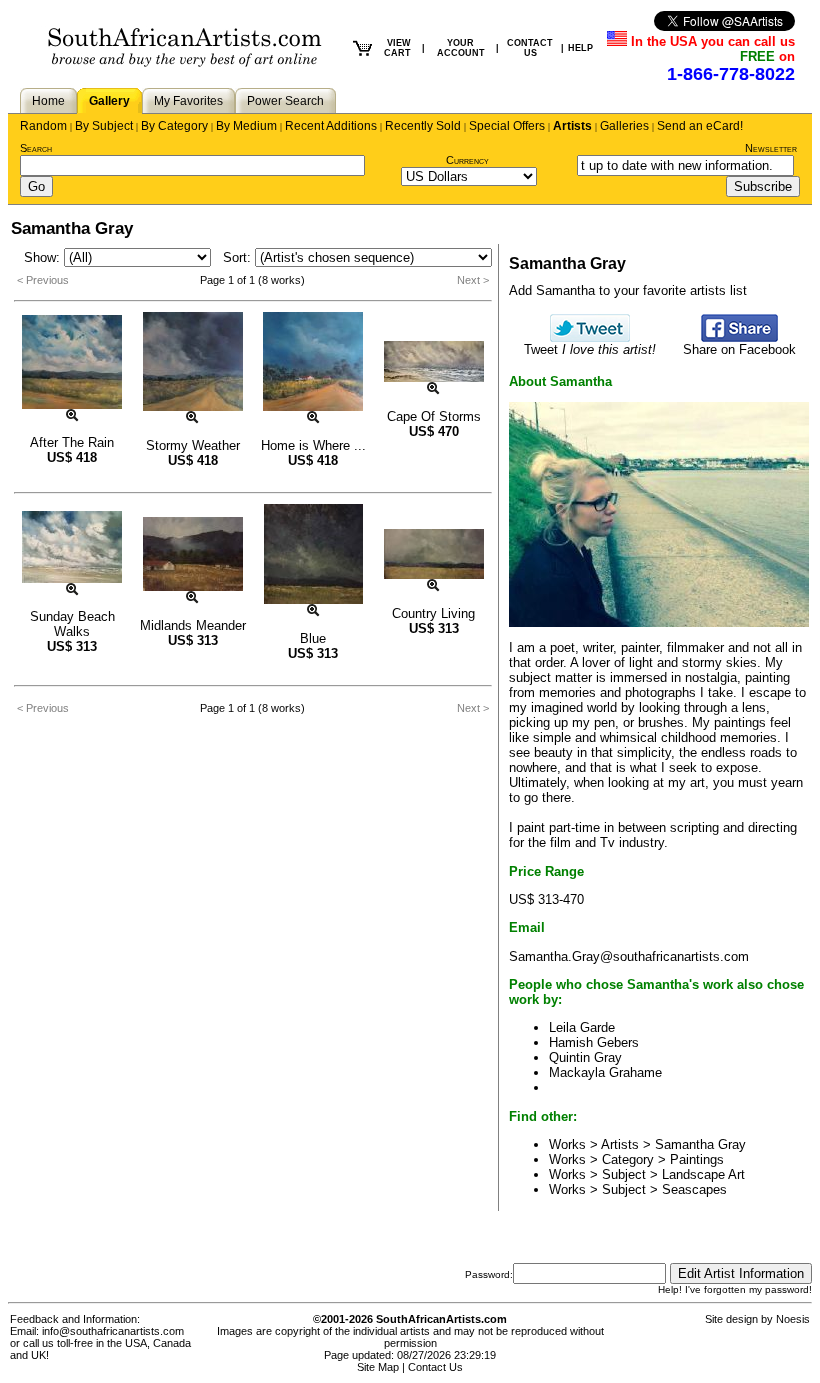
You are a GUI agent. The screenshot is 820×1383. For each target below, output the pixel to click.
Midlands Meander (193, 625)
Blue (313, 638)
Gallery (109, 101)
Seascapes (694, 1189)
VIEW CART (397, 48)
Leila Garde (582, 1027)
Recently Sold (423, 126)
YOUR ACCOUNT (461, 48)
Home (48, 101)
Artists (572, 126)
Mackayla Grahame (605, 1072)
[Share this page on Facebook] (739, 337)
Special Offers (507, 126)
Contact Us (435, 1367)
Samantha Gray (700, 1144)
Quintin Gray (585, 1057)
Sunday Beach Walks (72, 624)
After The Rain (72, 442)
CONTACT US (530, 48)
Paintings (697, 1159)
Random (43, 126)
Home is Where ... (313, 445)
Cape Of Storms (434, 416)
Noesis (793, 1319)
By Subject (104, 126)
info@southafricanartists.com (113, 1331)
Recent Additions (331, 126)
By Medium (246, 126)
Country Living (433, 613)
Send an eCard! (700, 126)
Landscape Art (703, 1174)
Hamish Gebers (594, 1042)
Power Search (285, 101)
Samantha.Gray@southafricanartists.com (629, 956)
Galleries (624, 126)
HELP (580, 48)
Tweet (590, 349)
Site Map (378, 1367)
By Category (174, 126)
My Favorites (188, 101)
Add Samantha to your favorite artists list (628, 290)
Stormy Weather (193, 445)
